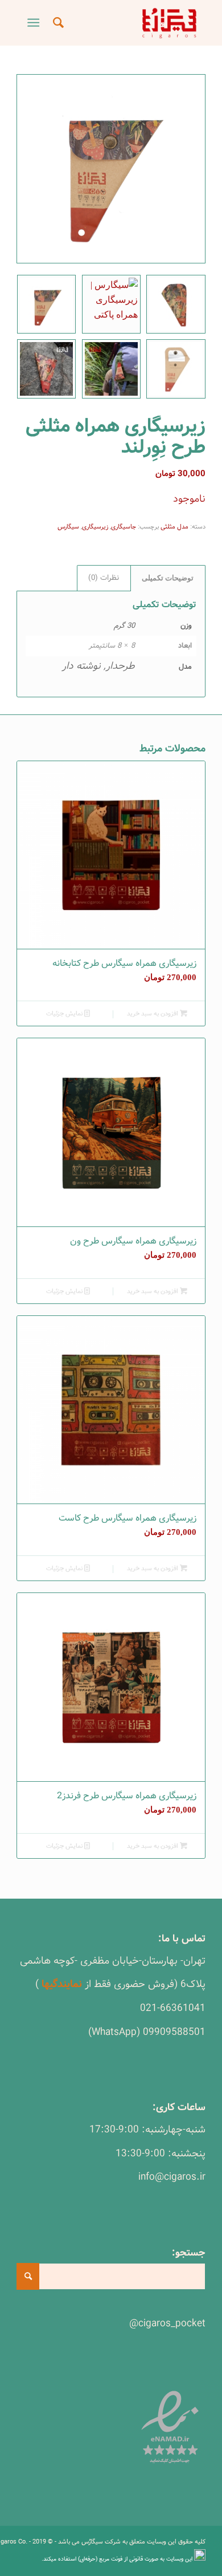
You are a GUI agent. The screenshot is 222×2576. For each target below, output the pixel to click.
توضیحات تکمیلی (168, 578)
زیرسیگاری (95, 527)
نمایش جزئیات (65, 1014)
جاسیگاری (124, 527)
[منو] (36, 23)
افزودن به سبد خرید (153, 1014)
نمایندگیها (62, 1984)
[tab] (168, 578)
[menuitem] (57, 23)
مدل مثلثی (174, 527)
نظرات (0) (104, 578)
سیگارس (68, 527)
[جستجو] (57, 23)
